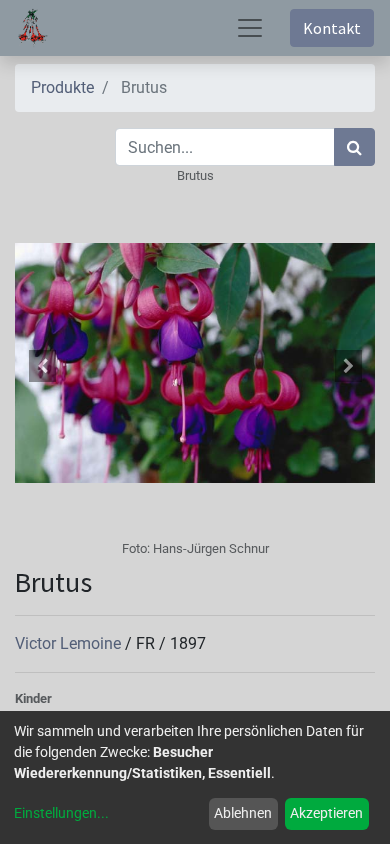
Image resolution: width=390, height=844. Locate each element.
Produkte (62, 87)
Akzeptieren (326, 813)
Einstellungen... (61, 813)
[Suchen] (354, 147)
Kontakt (332, 28)
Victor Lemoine (70, 643)
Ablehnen (243, 813)
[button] (42, 366)
